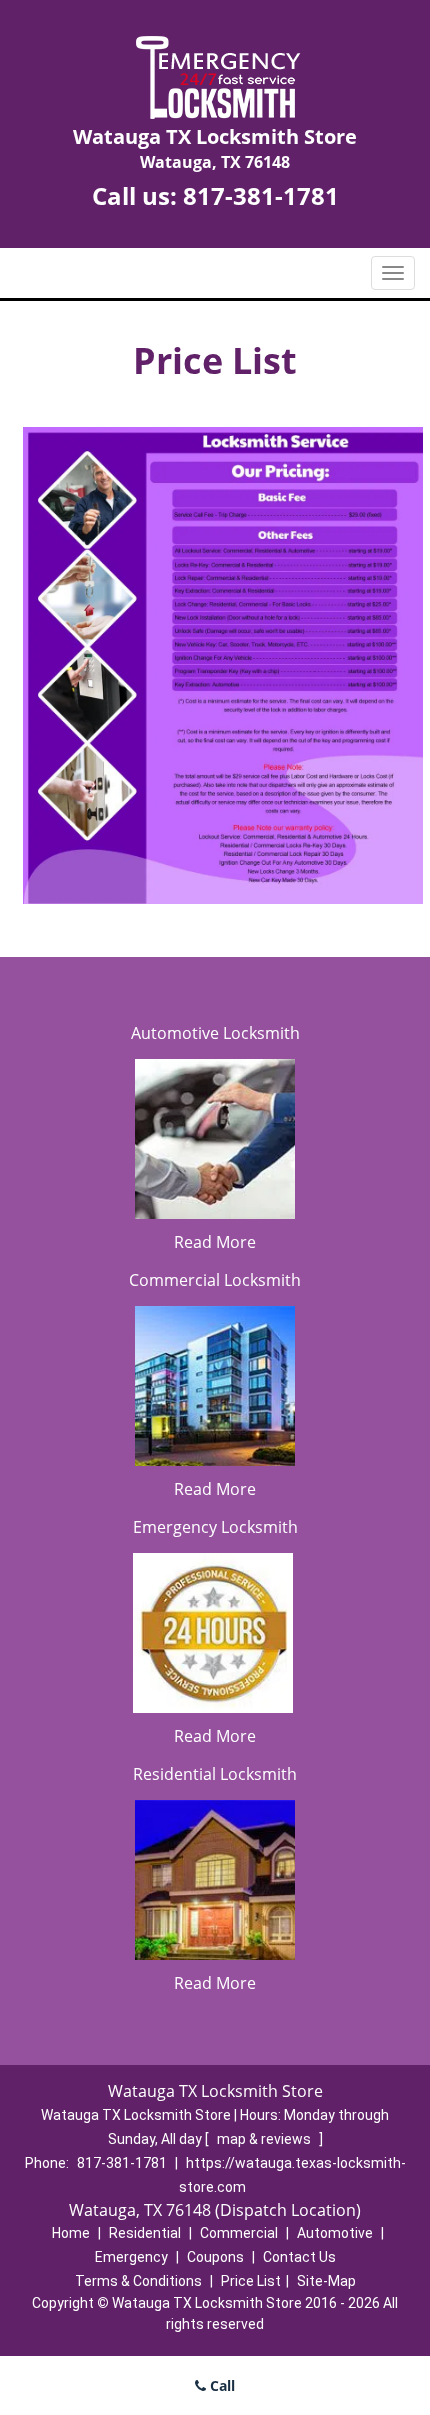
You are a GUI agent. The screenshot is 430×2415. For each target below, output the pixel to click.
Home (71, 2233)
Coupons (215, 2257)
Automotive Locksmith (215, 1033)
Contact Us (299, 2257)
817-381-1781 (261, 195)
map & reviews (265, 2139)
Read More (215, 1242)
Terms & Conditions (138, 2281)
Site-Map (326, 2281)
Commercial (239, 2233)
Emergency (131, 2257)
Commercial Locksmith (215, 1280)
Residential (145, 2233)
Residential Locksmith (215, 1774)
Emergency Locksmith (215, 1527)
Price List (251, 2281)
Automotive (335, 2233)
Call (220, 2385)
